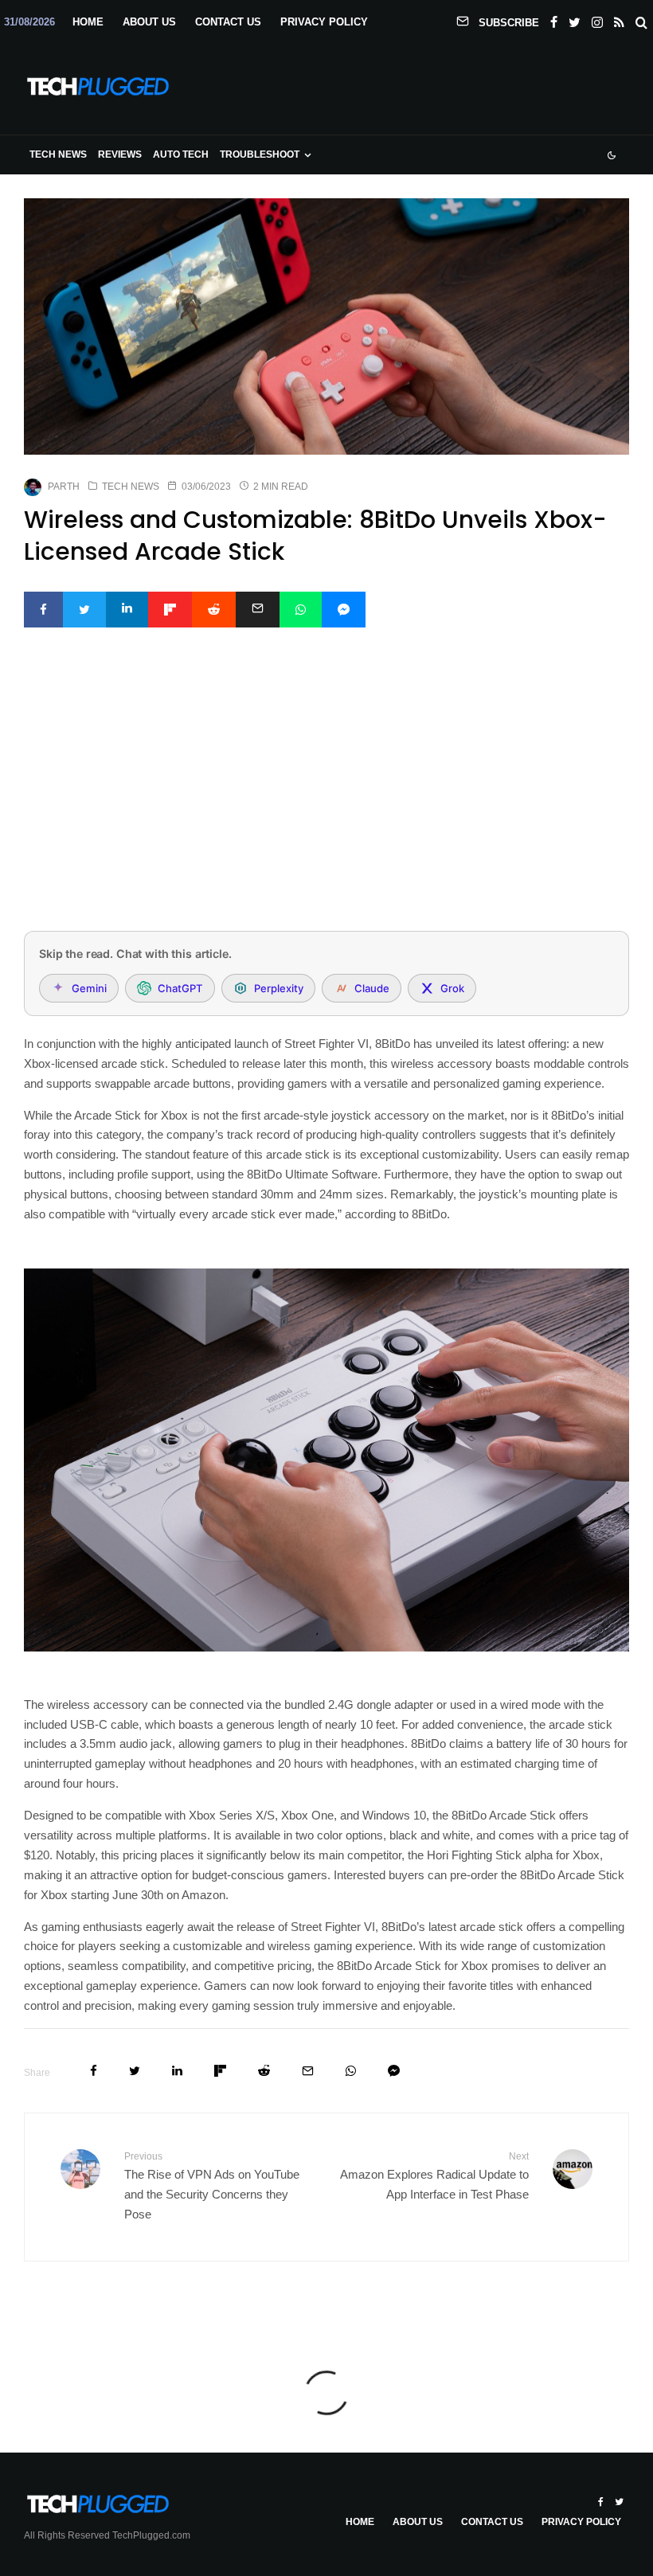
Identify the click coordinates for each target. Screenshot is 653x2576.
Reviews (120, 154)
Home (88, 22)
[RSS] (619, 19)
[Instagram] (597, 19)
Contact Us (228, 22)
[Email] (258, 610)
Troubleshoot (260, 154)
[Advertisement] (326, 800)
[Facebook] (554, 19)
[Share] (43, 610)
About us (149, 22)
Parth (64, 487)
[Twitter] (575, 19)
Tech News (58, 154)
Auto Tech (181, 154)
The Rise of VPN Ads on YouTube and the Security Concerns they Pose (212, 2186)
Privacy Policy (324, 22)
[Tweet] (84, 610)
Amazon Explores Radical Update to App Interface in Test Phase (434, 2176)
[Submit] (214, 610)
